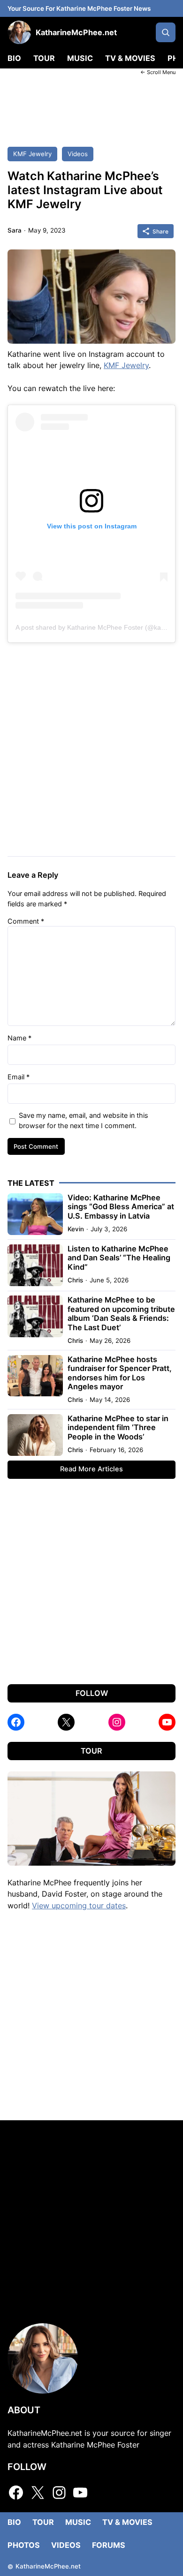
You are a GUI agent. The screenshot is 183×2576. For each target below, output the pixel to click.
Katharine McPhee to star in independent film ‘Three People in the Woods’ (118, 1428)
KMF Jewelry (32, 154)
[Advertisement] (91, 105)
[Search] (166, 32)
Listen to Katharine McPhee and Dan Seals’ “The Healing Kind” (119, 1258)
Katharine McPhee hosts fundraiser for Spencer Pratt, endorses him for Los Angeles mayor (120, 1373)
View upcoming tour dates (79, 1906)
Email (19, 1077)
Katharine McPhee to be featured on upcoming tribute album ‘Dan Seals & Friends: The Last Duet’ (121, 1314)
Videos (78, 154)
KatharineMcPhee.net (76, 32)
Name (19, 1038)
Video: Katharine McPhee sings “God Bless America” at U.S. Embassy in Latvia (121, 1207)
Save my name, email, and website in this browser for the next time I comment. (84, 1120)
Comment (26, 921)
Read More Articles (91, 1469)
